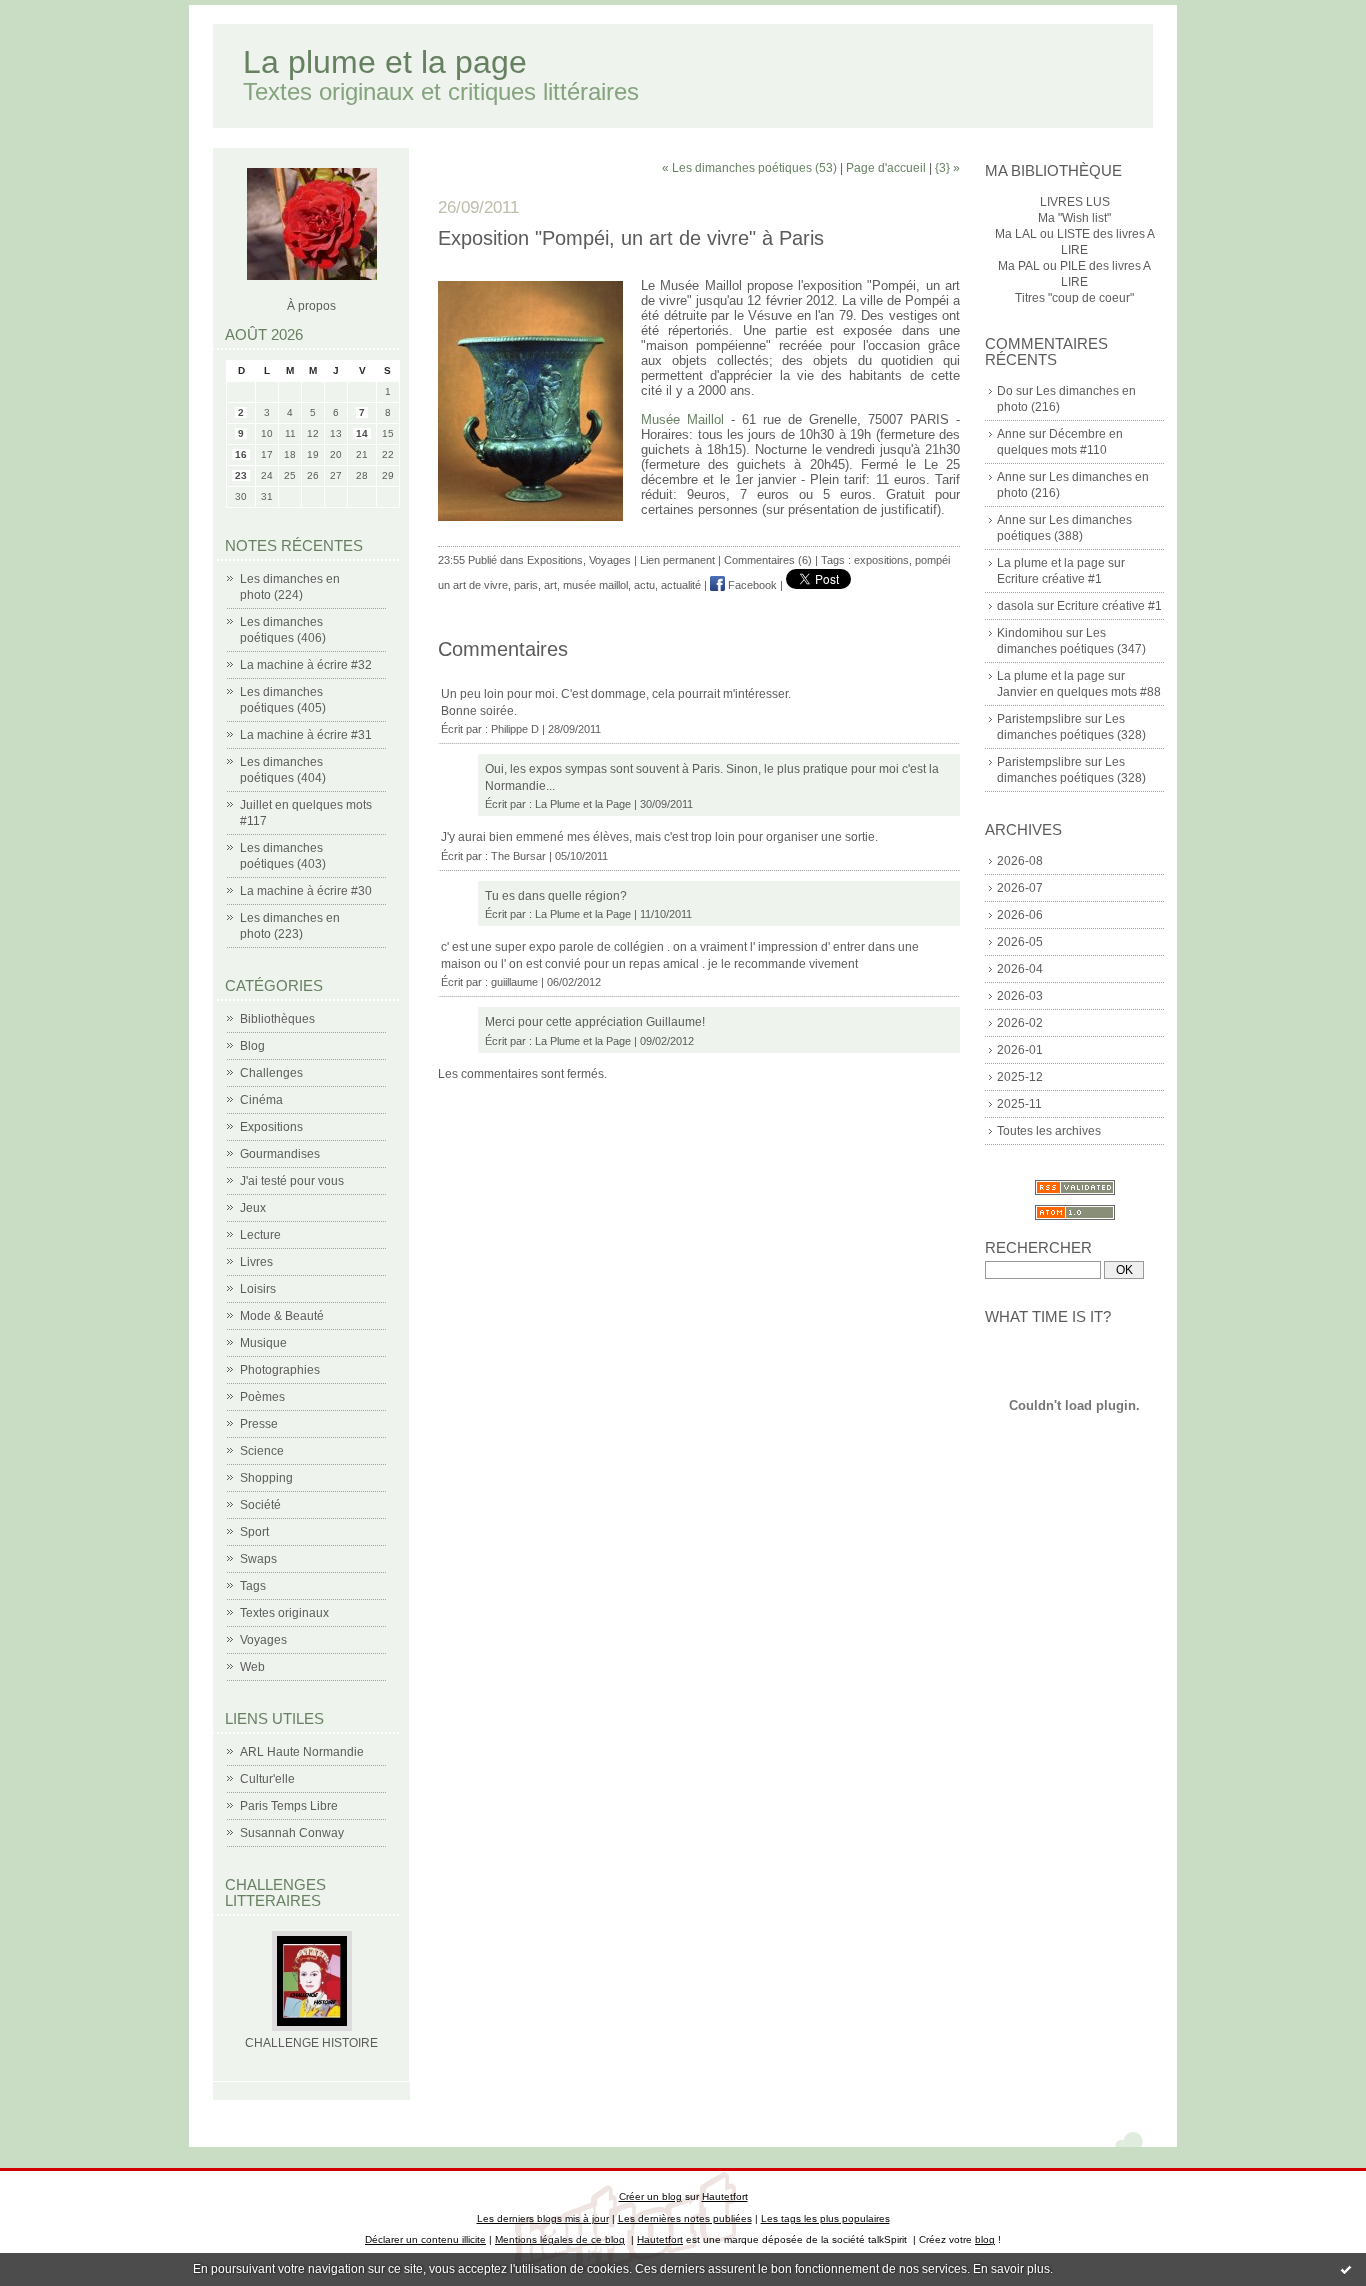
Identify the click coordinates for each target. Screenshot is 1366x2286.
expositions (881, 560)
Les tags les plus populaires (825, 2218)
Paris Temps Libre (289, 1806)
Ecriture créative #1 (1049, 579)
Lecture (260, 1235)
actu (644, 585)
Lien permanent (677, 560)
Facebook (751, 585)
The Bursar (518, 856)
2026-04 (1020, 969)
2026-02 (1020, 1023)
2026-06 (1020, 915)
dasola (1015, 606)
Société (260, 1505)
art (550, 585)
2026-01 (1020, 1050)
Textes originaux (284, 1613)
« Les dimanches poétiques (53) (749, 168)
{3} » (947, 168)
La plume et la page (385, 62)
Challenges (271, 1073)
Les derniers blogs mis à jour (543, 2218)
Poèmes (262, 1397)
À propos (311, 306)
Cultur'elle (267, 1779)
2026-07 (1020, 888)
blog (985, 2239)
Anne (1011, 434)
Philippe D (515, 729)
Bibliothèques (277, 1019)
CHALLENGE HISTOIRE (311, 2043)
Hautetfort (725, 2196)
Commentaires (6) (768, 560)
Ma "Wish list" (1074, 218)
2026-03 (1020, 996)
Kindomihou (1030, 633)
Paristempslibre (1039, 719)
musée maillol (595, 585)
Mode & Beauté (282, 1316)
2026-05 (1020, 942)
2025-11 (1019, 1104)
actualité (681, 585)
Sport (254, 1532)
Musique (263, 1343)
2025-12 (1020, 1077)
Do (1005, 391)
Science (262, 1451)
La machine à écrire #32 (306, 665)
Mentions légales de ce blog (560, 2239)
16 (241, 454)
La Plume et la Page (583, 804)
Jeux (253, 1208)
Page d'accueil (886, 168)
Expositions (271, 1127)
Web (252, 1667)
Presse (259, 1424)
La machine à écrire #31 (306, 735)
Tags (253, 1586)
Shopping (266, 1478)
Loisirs (258, 1289)
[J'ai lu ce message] (1346, 2269)
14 (362, 433)
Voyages (263, 1640)
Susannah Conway (292, 1833)
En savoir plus (1011, 2269)
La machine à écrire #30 (306, 891)
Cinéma (261, 1100)
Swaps (258, 1559)
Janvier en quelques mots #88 (1079, 692)
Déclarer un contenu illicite (425, 2239)
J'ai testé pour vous (292, 1181)
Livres (256, 1262)
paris (526, 585)
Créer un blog (650, 2196)
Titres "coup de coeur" (1074, 298)
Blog (252, 1046)
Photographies (280, 1370)
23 (241, 475)
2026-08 (1020, 861)
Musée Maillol (682, 419)
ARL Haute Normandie (302, 1752)
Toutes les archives (1049, 1131)
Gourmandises (280, 1154)
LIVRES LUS (1075, 202)
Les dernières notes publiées (685, 2218)
